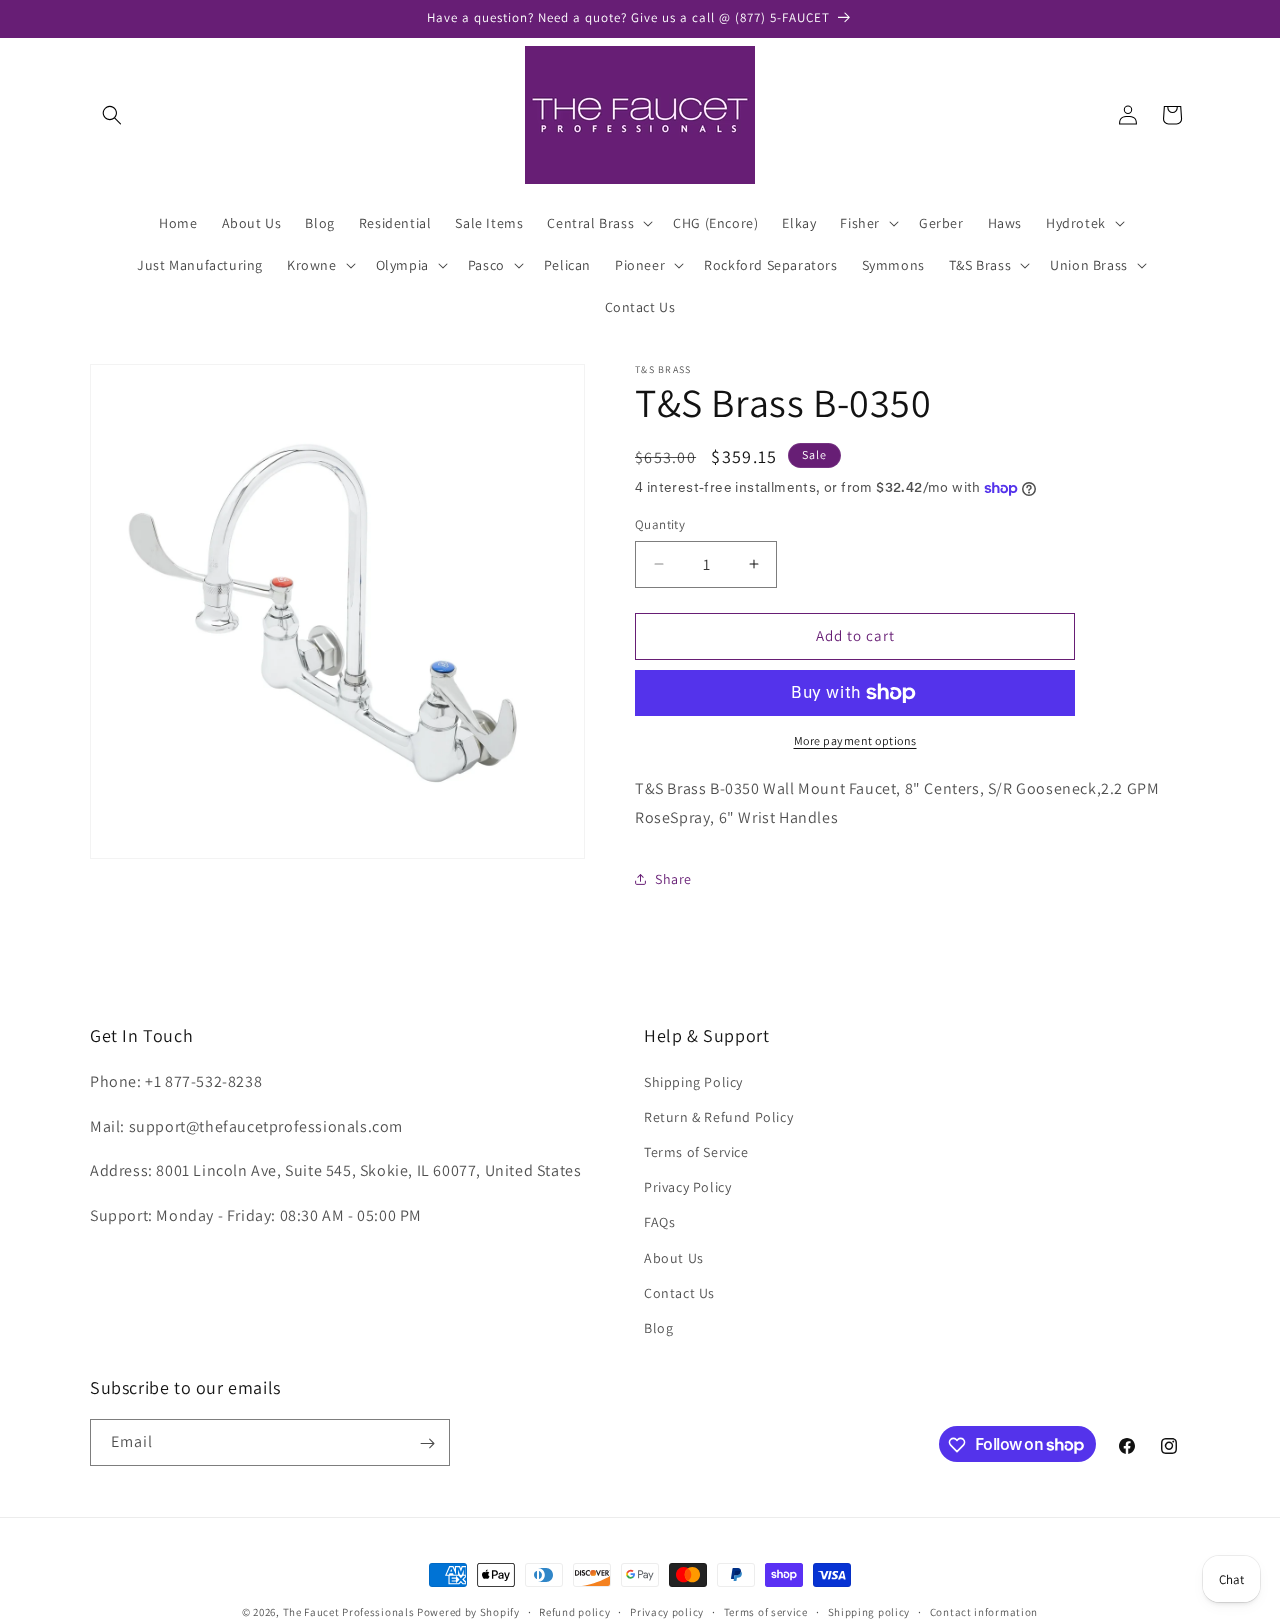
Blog (658, 1328)
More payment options (855, 740)
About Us (674, 1258)
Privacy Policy (687, 1187)
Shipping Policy (693, 1082)
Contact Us (679, 1293)
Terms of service (766, 1611)
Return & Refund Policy (718, 1117)
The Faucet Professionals (349, 1612)
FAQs (659, 1222)
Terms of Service (696, 1152)
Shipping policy (869, 1611)
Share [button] (673, 879)
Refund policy (574, 1611)
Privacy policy (667, 1611)
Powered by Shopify (468, 1612)
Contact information (984, 1611)
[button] (112, 115)
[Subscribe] (427, 1443)
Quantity (660, 524)
